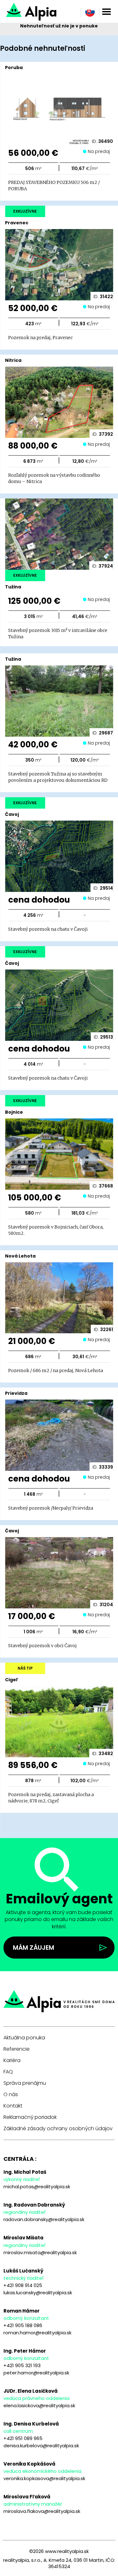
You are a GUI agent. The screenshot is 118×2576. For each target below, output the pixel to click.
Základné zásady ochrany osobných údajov (58, 2129)
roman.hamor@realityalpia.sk (37, 2333)
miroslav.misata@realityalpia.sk (40, 2252)
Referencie (17, 2049)
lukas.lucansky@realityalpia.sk (38, 2293)
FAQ (8, 2072)
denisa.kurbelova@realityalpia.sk (41, 2446)
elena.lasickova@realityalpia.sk (39, 2405)
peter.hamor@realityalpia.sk (36, 2373)
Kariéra (12, 2060)
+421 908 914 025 (23, 2285)
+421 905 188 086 (23, 2325)
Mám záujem (34, 1948)
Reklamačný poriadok (30, 2117)
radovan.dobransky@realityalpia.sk (44, 2219)
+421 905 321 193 (22, 2365)
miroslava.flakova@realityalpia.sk (42, 2511)
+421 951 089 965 (23, 2438)
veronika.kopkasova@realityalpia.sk (44, 2478)
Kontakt (13, 2106)
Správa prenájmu (25, 2083)
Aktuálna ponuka (24, 2038)
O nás (11, 2095)
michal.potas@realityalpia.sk (37, 2187)
